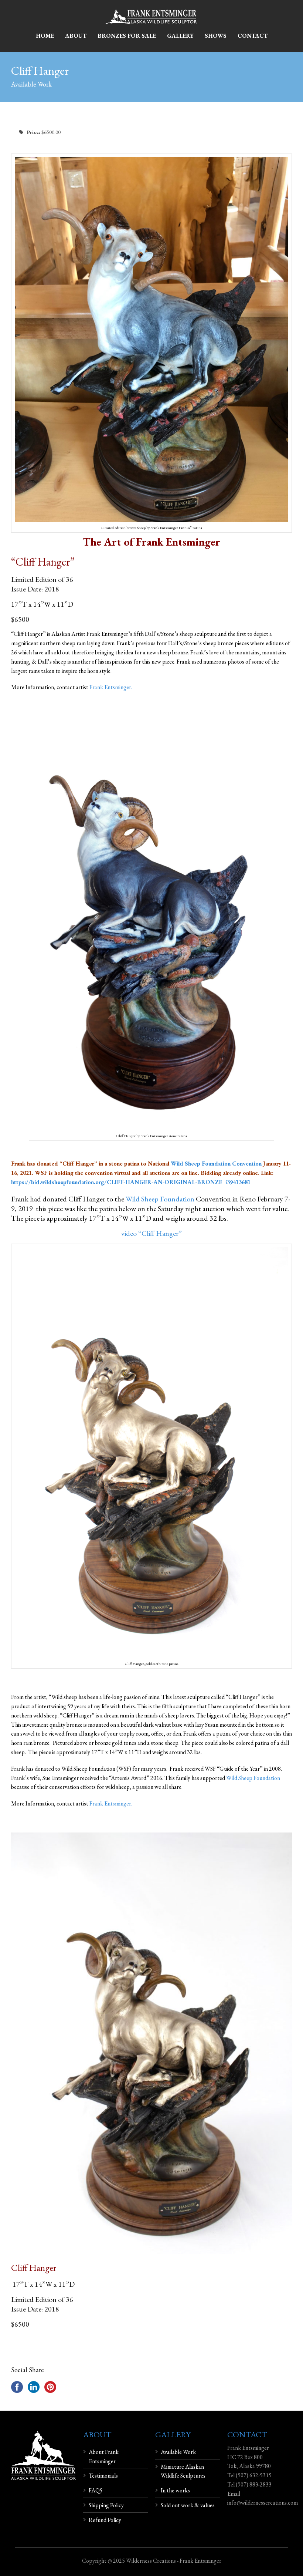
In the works (175, 2490)
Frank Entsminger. (111, 687)
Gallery (180, 36)
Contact (253, 36)
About (76, 36)
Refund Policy (105, 2520)
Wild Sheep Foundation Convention (216, 1164)
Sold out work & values (188, 2505)
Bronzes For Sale (127, 36)
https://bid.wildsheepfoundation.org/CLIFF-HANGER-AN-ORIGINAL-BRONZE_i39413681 (131, 1182)
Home (45, 36)
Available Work (178, 2452)
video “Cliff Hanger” (151, 1233)
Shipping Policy (106, 2505)
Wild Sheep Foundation (160, 1199)
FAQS (96, 2490)
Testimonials (103, 2476)
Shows (216, 36)
